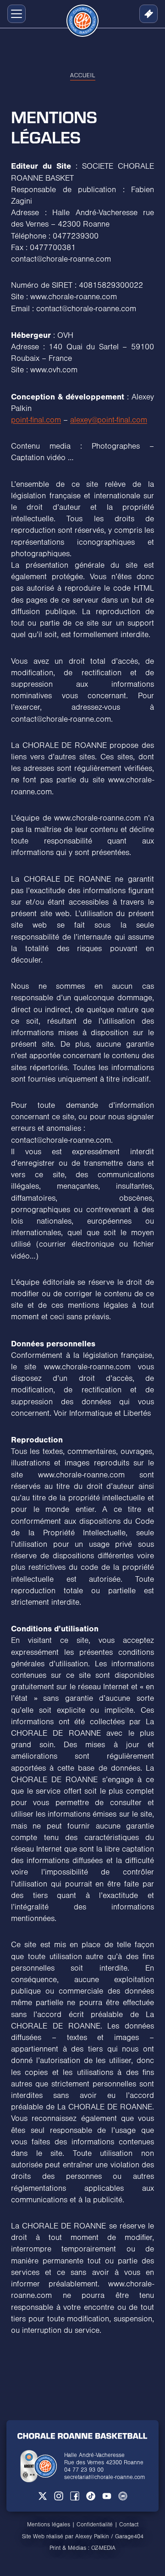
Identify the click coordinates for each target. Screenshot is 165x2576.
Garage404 (129, 2536)
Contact (129, 2525)
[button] (15, 14)
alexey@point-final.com (109, 420)
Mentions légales (49, 2525)
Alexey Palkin (92, 2536)
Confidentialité (95, 2525)
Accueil (83, 75)
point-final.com (36, 420)
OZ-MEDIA (103, 2548)
